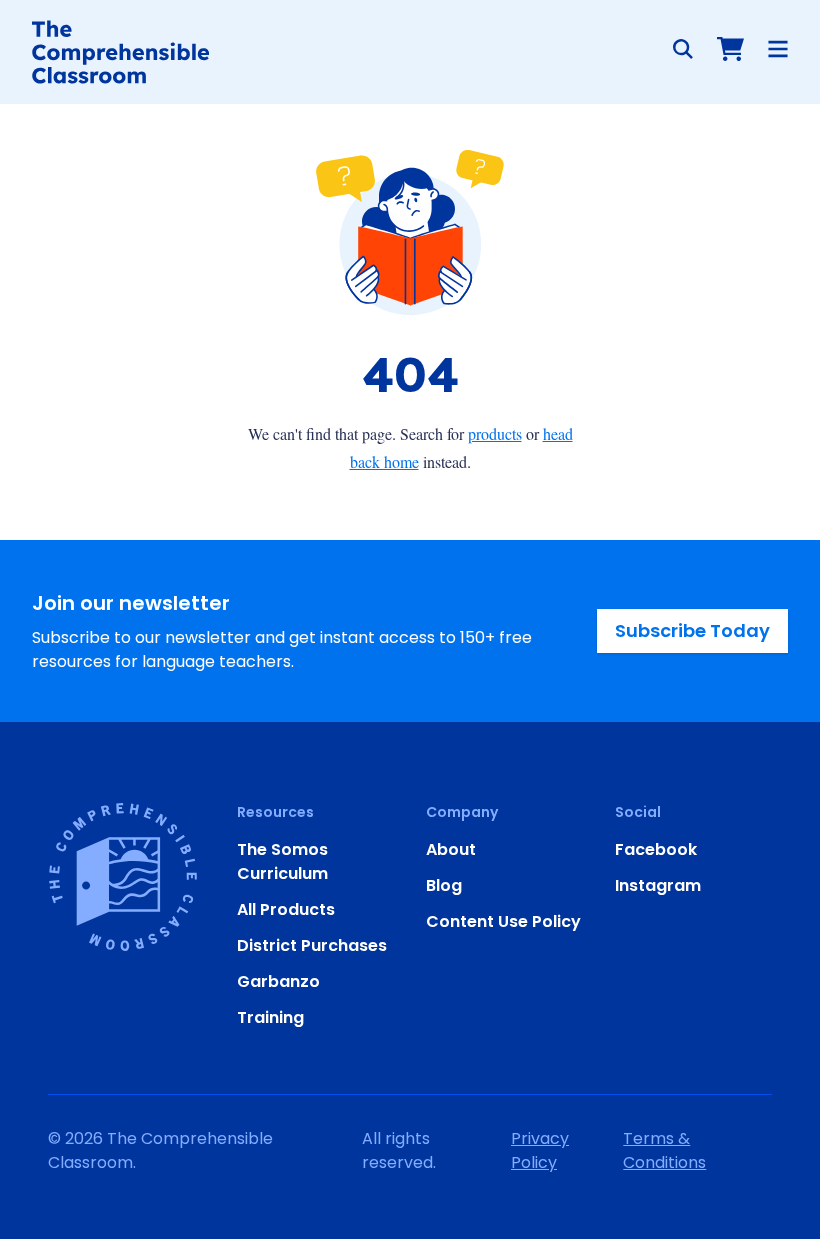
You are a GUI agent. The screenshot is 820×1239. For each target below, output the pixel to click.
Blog (444, 885)
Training (270, 1017)
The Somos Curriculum (282, 861)
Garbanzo (278, 981)
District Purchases (312, 945)
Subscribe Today (692, 630)
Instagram (658, 885)
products (495, 433)
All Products (286, 909)
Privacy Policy (540, 1150)
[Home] (120, 52)
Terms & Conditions (664, 1150)
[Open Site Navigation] (778, 49)
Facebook (656, 849)
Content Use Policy (503, 921)
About (451, 849)
